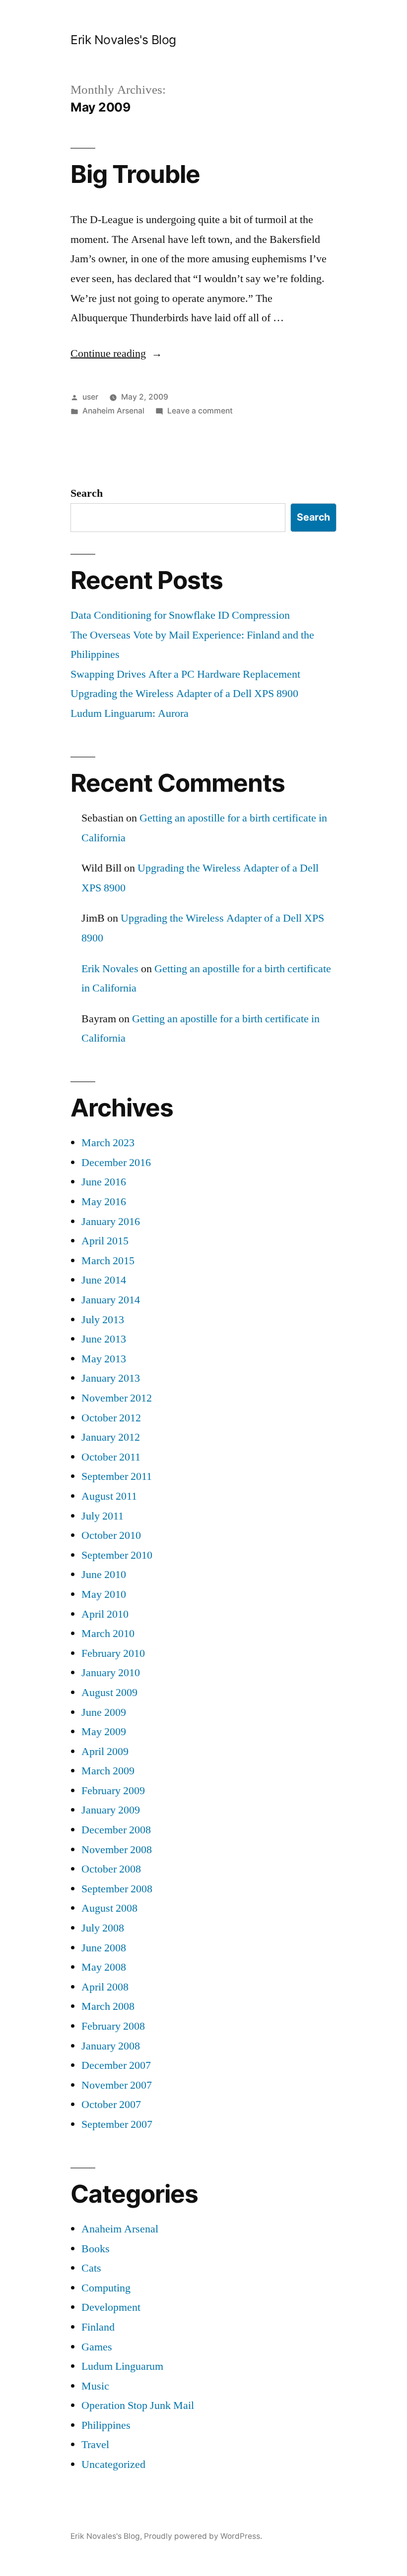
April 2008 (105, 1987)
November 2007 (117, 2085)
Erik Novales (110, 969)
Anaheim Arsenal (113, 411)
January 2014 (111, 1300)
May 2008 (104, 1967)
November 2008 (117, 1850)
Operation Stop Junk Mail (138, 2405)
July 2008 (103, 1928)
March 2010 (108, 1634)
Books (96, 2249)
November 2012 (117, 1398)
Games (97, 2347)
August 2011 (109, 1496)
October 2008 (111, 1869)
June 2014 (104, 1280)
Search (87, 493)
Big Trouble (135, 174)
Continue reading (116, 353)
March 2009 (108, 1771)
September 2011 (117, 1476)
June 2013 (104, 1339)
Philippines (106, 2425)
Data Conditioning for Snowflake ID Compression (180, 615)
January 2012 (111, 1437)
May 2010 (104, 1594)
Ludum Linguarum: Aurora (130, 713)
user (90, 397)
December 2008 (116, 1830)
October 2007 (111, 2105)
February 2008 (113, 2026)
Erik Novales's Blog (123, 40)
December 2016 (116, 1163)
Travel (95, 2445)
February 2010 (113, 1653)
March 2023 (108, 1143)
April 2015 (105, 1241)
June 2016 (104, 1182)
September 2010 (117, 1555)
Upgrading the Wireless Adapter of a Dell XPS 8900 (184, 694)
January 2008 (111, 2046)
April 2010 (105, 1614)
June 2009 (104, 1712)
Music (95, 2386)
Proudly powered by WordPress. (203, 2536)
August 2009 (109, 1693)
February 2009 (113, 1791)
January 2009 (111, 1810)
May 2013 (104, 1359)
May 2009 (104, 1732)
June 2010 (104, 1575)
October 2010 (111, 1535)
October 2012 (111, 1418)
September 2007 (117, 2124)
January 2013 (111, 1378)
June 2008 (104, 1948)
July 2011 (102, 1516)
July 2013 (103, 1320)
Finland (98, 2327)
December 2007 (116, 2065)
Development (111, 2307)
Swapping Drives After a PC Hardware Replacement (185, 674)
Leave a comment (200, 411)
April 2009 (105, 1752)
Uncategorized (113, 2464)
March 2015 (108, 1261)
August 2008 (109, 1908)
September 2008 (117, 1889)
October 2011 (111, 1457)
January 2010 (111, 1673)
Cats (91, 2268)
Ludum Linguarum (122, 2366)
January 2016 (111, 1222)
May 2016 (104, 1202)
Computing (106, 2288)
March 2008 (108, 2006)
